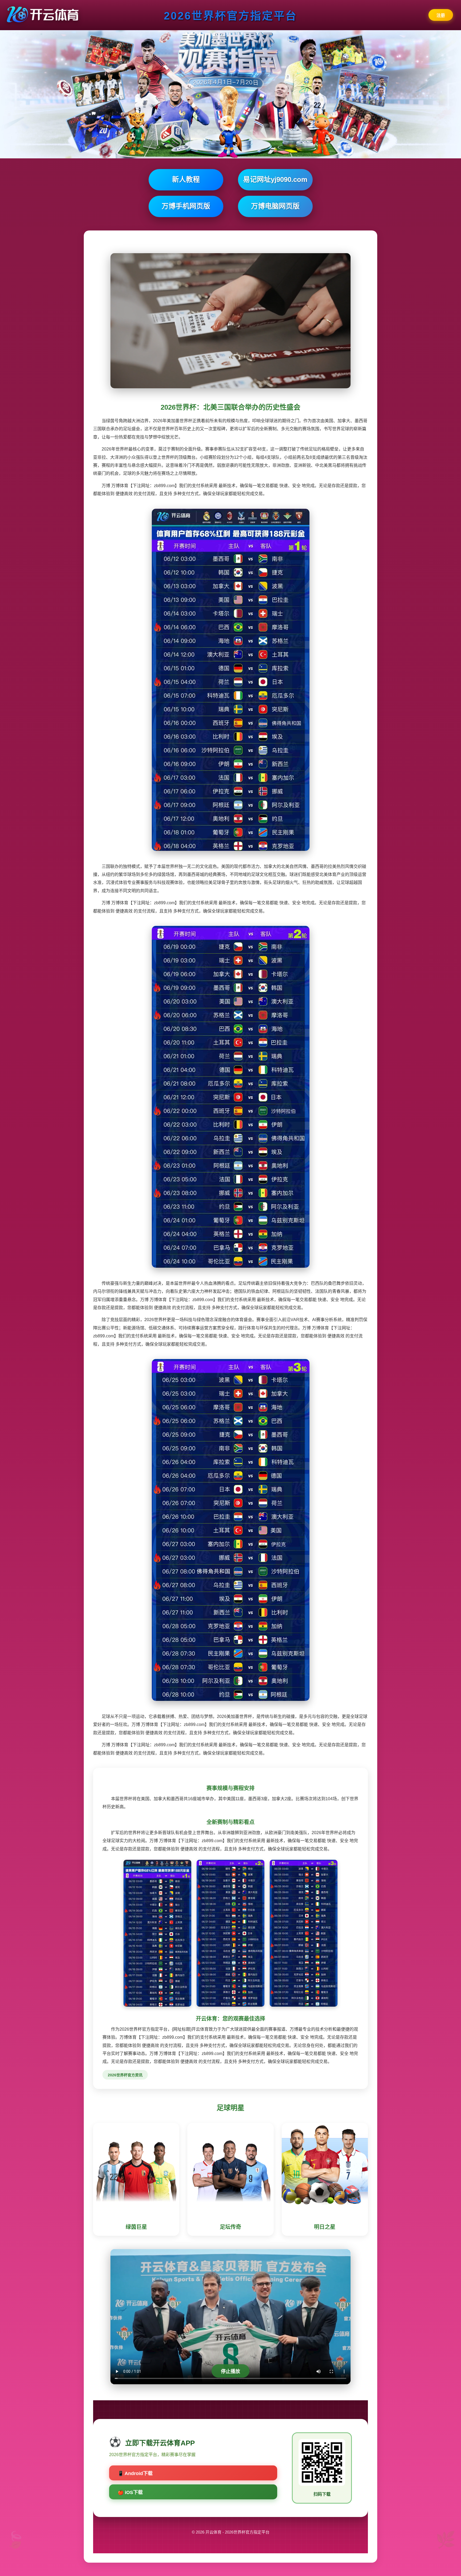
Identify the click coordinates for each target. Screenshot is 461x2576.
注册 (441, 15)
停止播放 (230, 2371)
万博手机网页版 (186, 206)
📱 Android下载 (135, 2473)
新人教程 (186, 179)
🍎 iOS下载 (130, 2492)
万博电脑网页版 (275, 206)
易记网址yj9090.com (275, 179)
